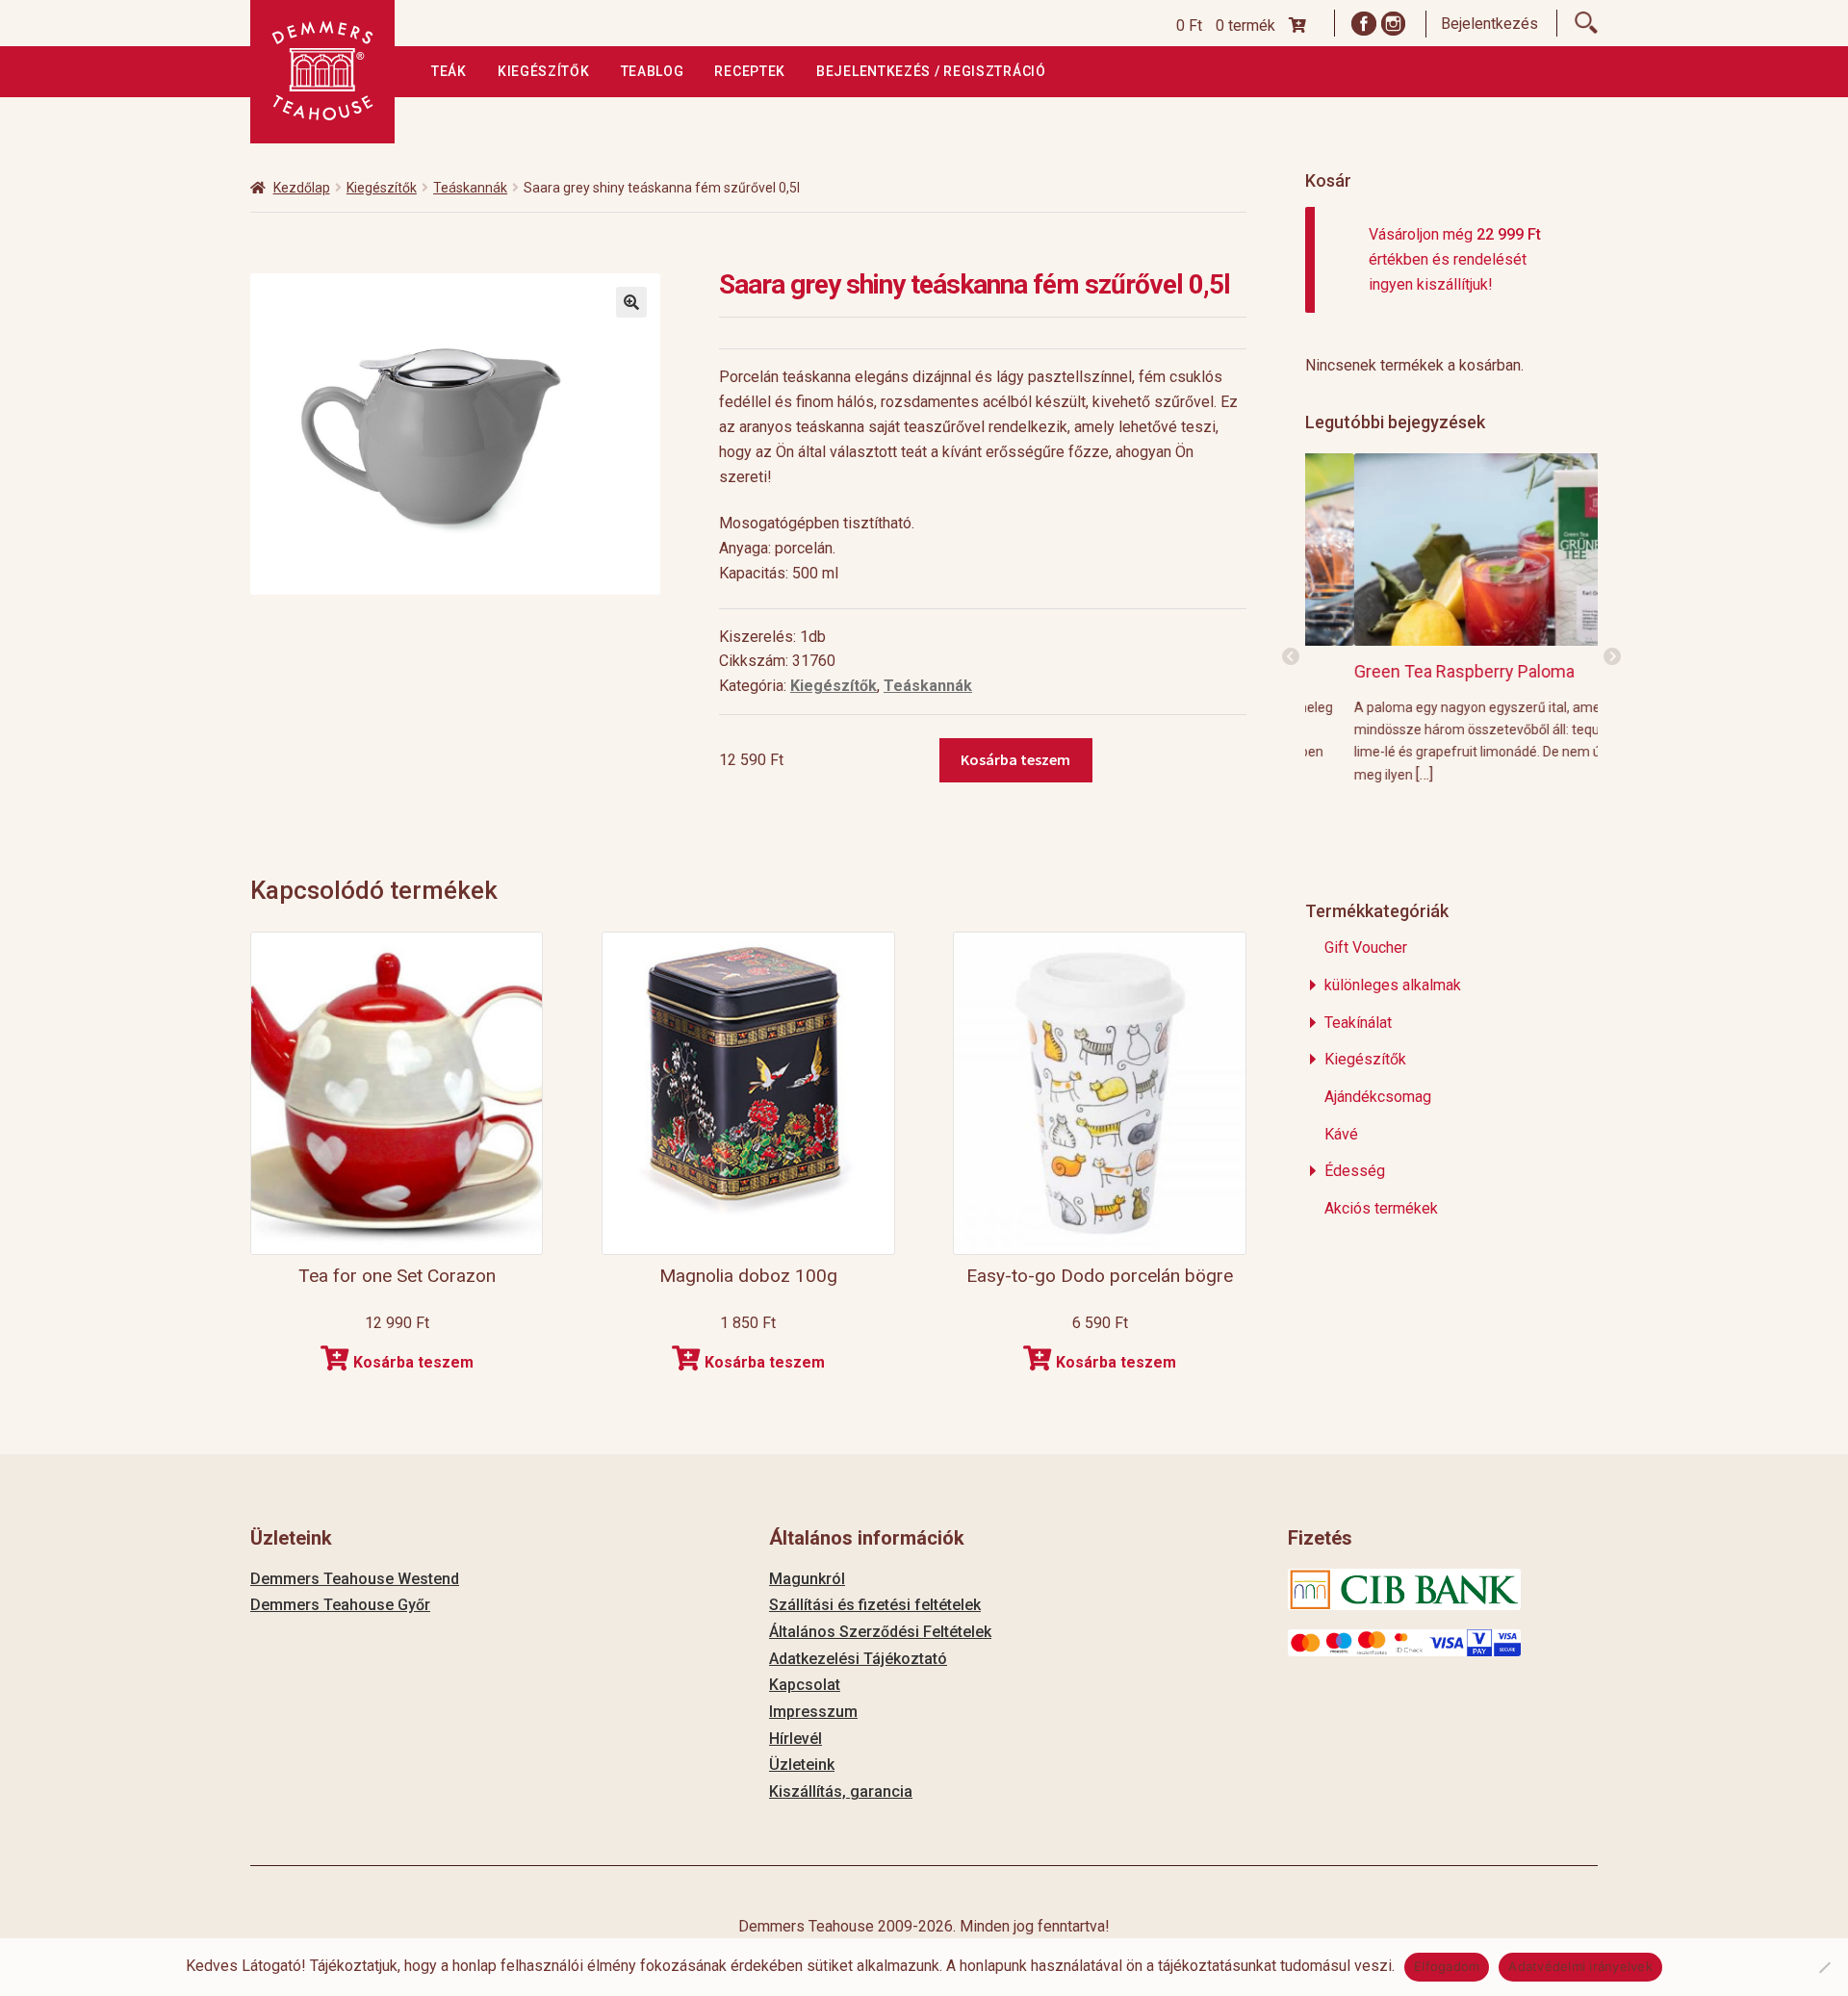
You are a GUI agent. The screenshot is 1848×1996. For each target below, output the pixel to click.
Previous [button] (1291, 657)
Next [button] (1612, 657)
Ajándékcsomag (1378, 1097)
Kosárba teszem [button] (413, 1362)
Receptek (750, 71)
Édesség (1355, 1171)
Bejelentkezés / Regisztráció (931, 71)
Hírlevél (796, 1739)
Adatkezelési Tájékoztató (858, 1659)
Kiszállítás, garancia (841, 1791)
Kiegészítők (544, 71)
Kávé (1341, 1134)
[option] (1452, 618)
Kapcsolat (805, 1685)
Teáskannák (470, 188)
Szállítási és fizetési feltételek (875, 1605)
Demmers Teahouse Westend (355, 1579)
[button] (631, 302)
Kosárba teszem (1015, 759)
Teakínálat (1358, 1023)
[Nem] (1824, 1967)
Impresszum (813, 1712)
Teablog (653, 71)
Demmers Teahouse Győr (340, 1605)
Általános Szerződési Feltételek (880, 1632)
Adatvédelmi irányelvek (1580, 1966)
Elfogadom (1447, 1966)
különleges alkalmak (1393, 985)
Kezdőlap (302, 188)
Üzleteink (802, 1765)
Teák (449, 71)
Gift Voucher (1366, 947)
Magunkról (807, 1579)
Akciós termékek (1381, 1208)
